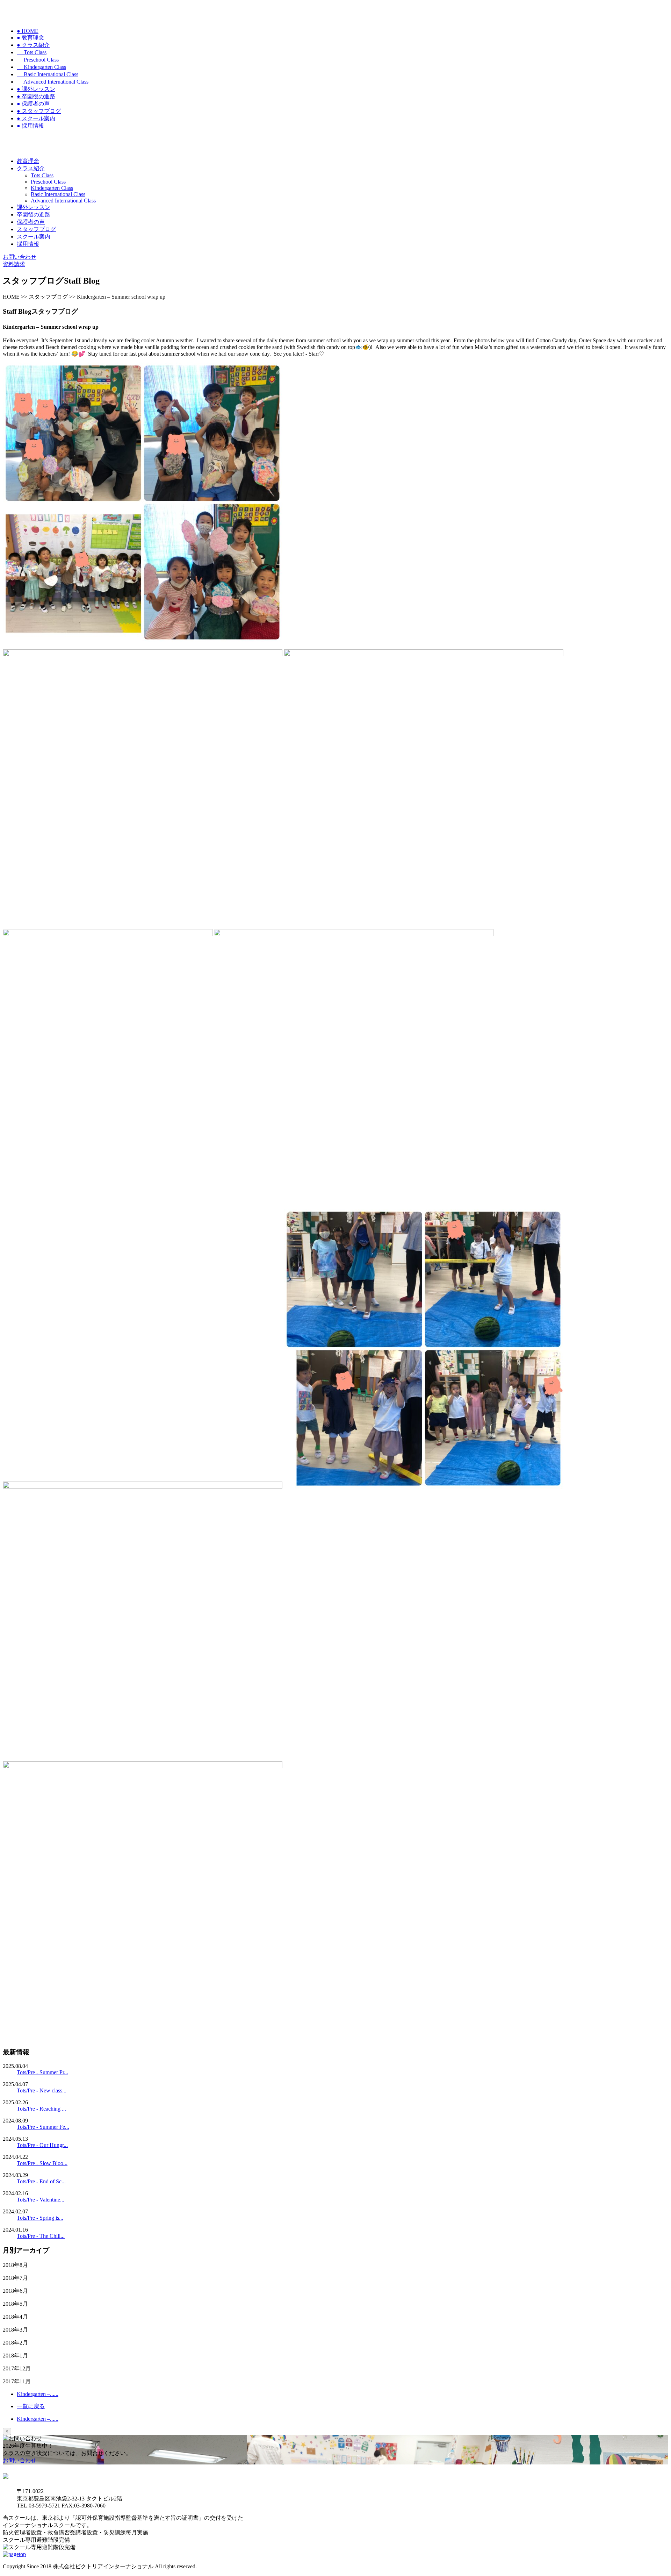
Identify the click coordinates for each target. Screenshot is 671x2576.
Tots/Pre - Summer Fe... (43, 2127)
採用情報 (28, 244)
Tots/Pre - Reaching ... (41, 2109)
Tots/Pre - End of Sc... (41, 2181)
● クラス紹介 (33, 45)
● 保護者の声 (33, 104)
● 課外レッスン (36, 89)
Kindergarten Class (41, 67)
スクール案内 (34, 237)
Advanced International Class (53, 82)
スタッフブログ (36, 229)
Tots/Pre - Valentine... (41, 2200)
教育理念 (28, 161)
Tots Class (32, 52)
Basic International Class (48, 74)
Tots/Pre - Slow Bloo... (42, 2163)
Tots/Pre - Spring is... (40, 2218)
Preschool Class (38, 60)
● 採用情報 (30, 126)
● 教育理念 (30, 38)
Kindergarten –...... (38, 2394)
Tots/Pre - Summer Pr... (42, 2072)
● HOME (28, 31)
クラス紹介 (31, 168)
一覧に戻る (31, 2406)
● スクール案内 (36, 118)
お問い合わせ (20, 2460)
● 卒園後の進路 (36, 96)
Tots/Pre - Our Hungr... (42, 2145)
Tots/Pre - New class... (42, 2090)
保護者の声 (31, 222)
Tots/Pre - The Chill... (41, 2236)
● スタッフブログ (39, 111)
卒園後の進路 (34, 215)
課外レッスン (34, 207)
